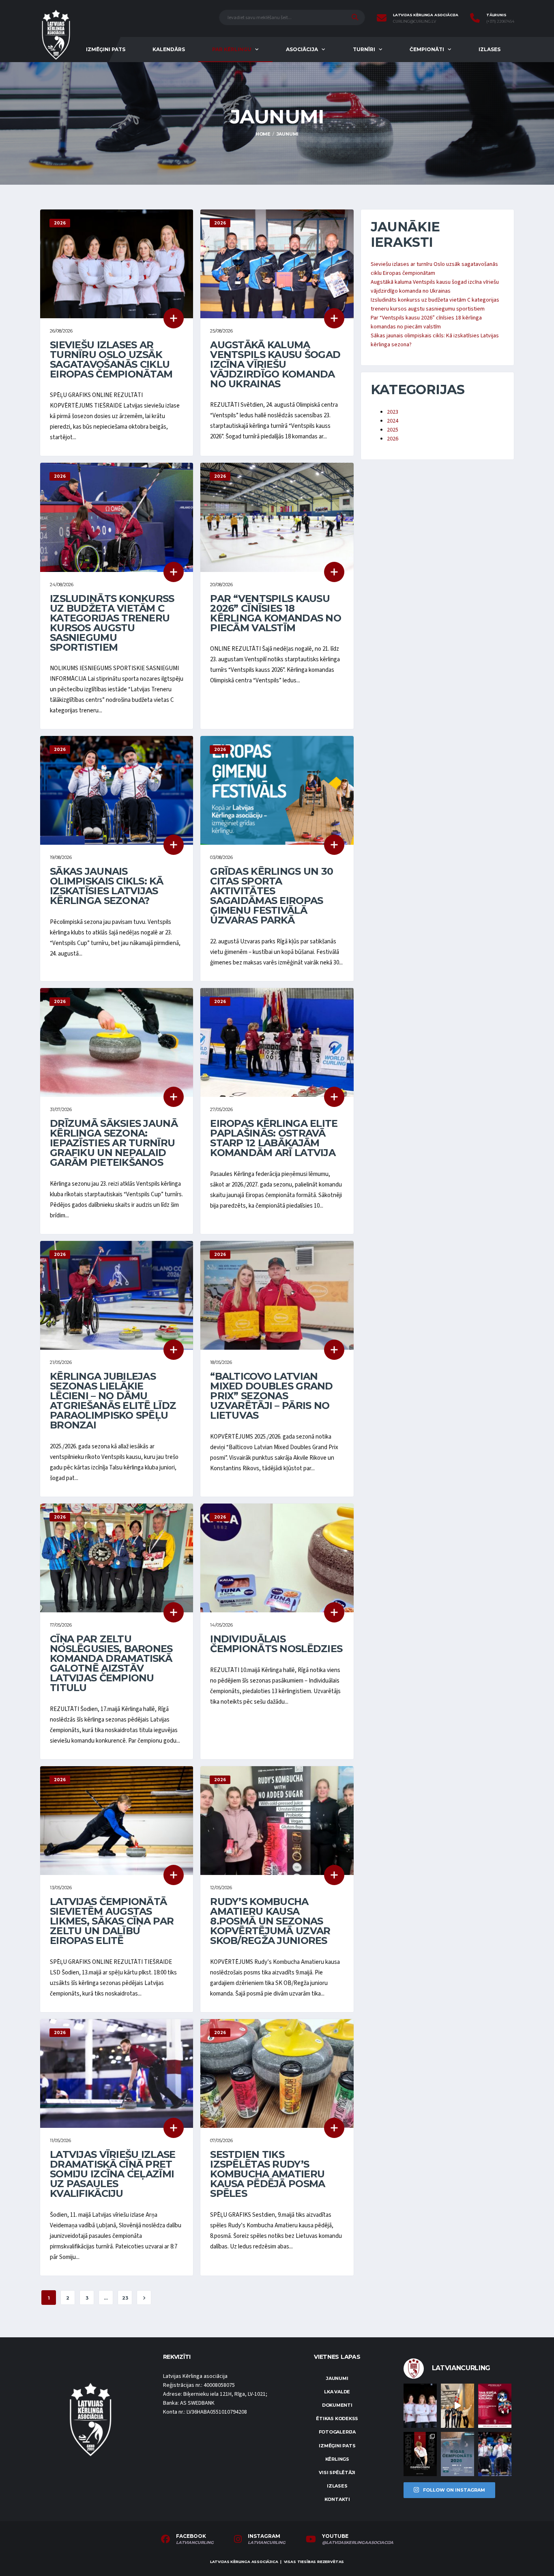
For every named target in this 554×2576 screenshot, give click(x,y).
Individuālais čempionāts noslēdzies (276, 1644)
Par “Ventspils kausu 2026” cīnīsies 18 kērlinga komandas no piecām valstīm (276, 613)
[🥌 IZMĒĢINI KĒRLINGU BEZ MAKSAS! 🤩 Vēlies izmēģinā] (495, 2406)
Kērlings (337, 2459)
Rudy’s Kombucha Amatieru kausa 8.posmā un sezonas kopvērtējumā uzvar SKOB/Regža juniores (270, 1921)
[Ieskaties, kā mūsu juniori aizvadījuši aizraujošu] (457, 2406)
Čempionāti (427, 49)
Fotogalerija (337, 2432)
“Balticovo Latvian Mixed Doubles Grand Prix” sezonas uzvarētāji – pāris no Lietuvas (271, 1396)
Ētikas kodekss (337, 2419)
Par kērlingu (232, 49)
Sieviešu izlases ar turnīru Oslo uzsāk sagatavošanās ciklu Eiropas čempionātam (111, 359)
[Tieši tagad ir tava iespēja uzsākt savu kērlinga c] (420, 2454)
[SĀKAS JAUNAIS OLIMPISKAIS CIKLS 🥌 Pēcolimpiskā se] (495, 2454)
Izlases (490, 49)
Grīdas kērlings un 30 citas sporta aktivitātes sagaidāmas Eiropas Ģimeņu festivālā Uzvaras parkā (272, 896)
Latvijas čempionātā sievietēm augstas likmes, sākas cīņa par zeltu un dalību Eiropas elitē (112, 1921)
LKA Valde (337, 2392)
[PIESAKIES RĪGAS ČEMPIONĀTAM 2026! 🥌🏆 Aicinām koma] (457, 2454)
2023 (393, 412)
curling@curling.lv (414, 22)
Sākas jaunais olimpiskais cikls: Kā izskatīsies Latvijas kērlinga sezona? (106, 886)
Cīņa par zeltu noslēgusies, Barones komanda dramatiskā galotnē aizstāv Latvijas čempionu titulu (111, 1663)
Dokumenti (337, 2405)
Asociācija (302, 49)
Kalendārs (169, 49)
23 (125, 2298)
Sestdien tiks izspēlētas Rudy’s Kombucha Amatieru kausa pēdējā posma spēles (267, 2174)
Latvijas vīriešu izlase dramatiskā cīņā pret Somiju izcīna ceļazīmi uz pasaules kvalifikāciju (113, 2174)
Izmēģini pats (106, 49)
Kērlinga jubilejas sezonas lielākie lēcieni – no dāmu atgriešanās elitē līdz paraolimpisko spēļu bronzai (113, 1401)
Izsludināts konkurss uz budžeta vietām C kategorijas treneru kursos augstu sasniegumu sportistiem (112, 623)
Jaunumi (337, 2378)
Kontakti (337, 2499)
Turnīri (364, 49)
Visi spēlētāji (337, 2472)
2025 (393, 430)
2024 (393, 421)
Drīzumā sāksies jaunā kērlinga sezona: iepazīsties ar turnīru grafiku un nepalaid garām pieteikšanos (114, 1143)
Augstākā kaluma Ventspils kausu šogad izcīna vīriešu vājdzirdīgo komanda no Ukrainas (275, 364)
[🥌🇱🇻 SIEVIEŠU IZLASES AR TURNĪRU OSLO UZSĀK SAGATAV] (420, 2406)
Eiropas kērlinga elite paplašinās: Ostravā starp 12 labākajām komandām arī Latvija (274, 1138)
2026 (393, 439)
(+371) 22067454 (500, 22)
